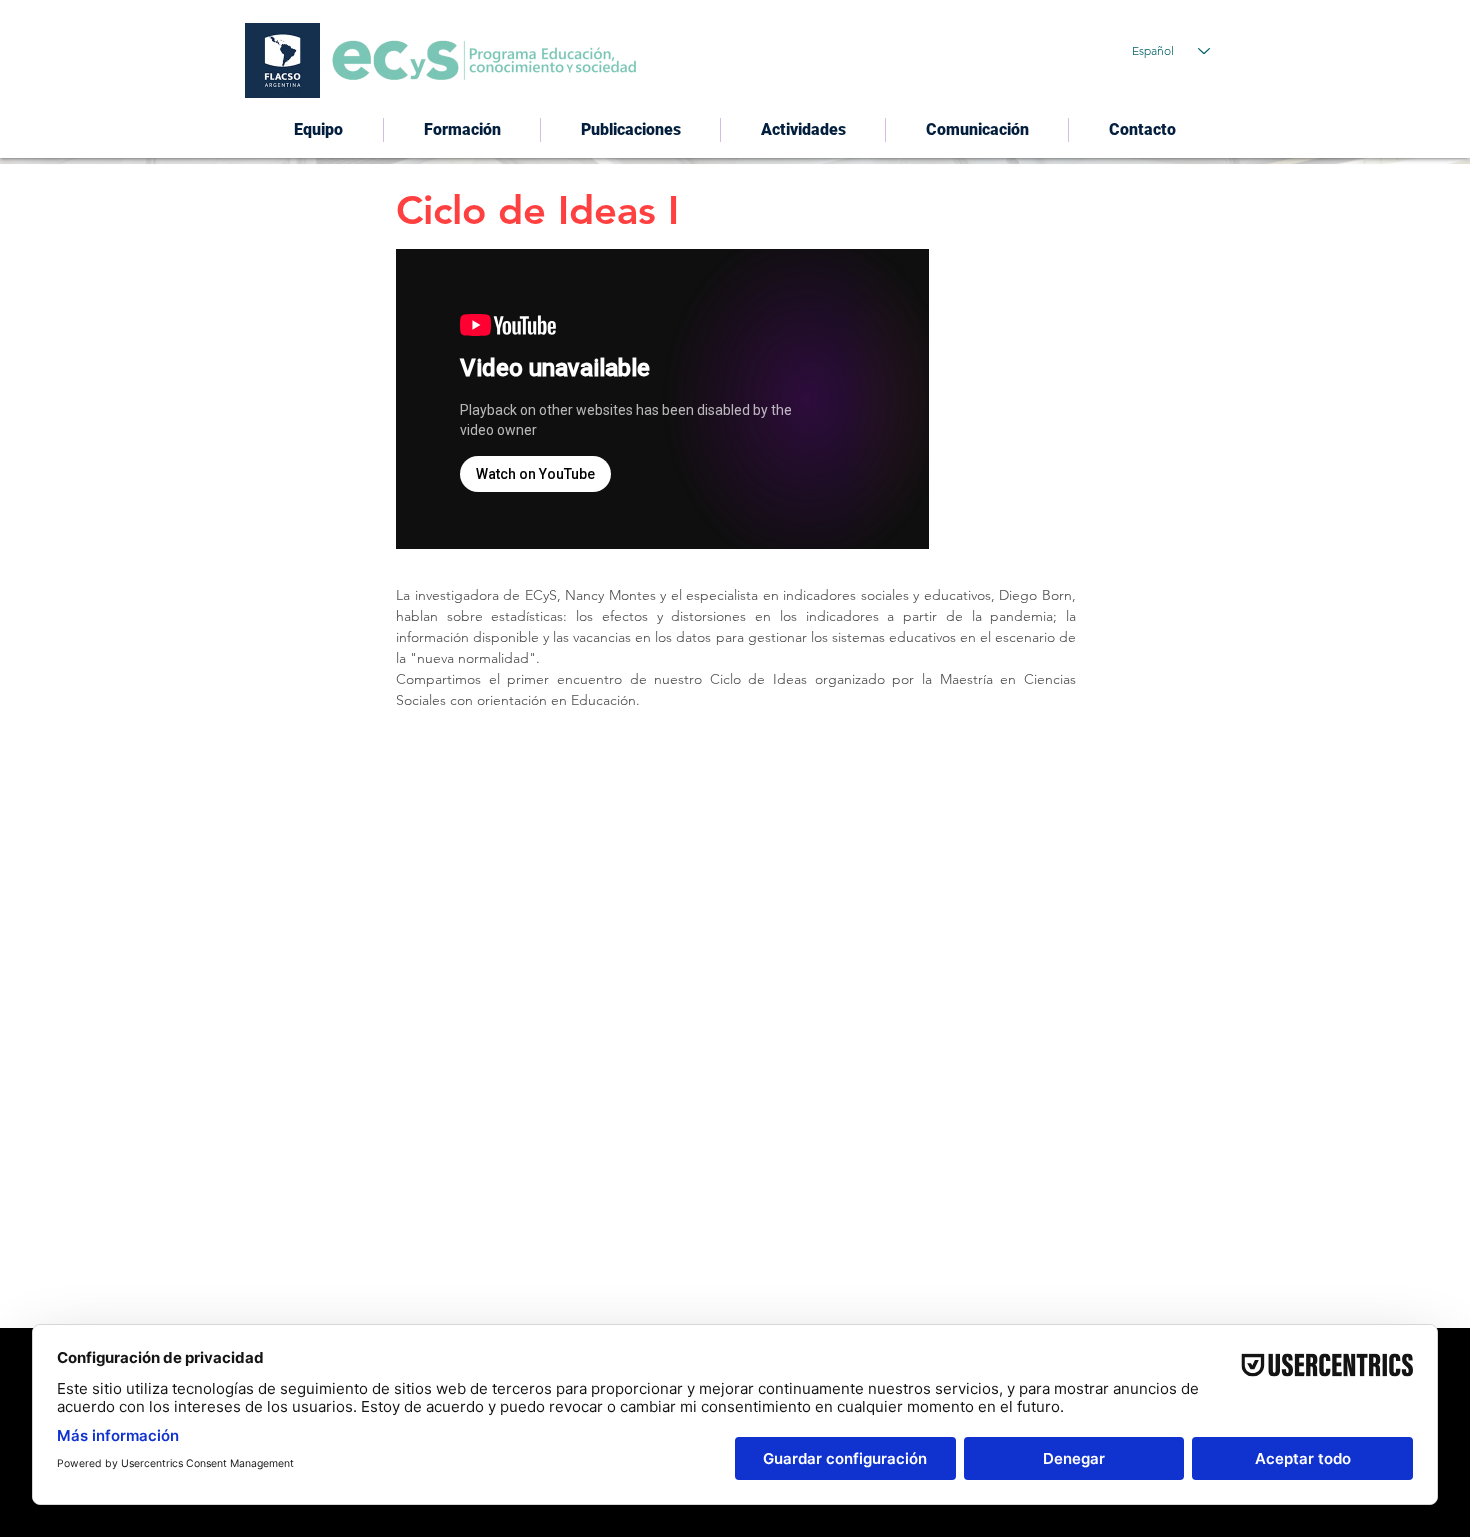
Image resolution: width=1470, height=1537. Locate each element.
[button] (630, 130)
